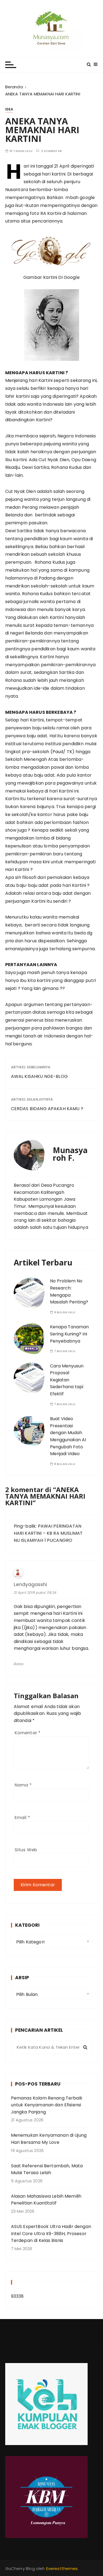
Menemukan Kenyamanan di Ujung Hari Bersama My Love (49, 2139)
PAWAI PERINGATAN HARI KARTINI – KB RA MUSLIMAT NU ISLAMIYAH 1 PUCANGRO (48, 1533)
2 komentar (51, 151)
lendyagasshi (30, 1585)
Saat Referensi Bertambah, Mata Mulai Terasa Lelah (47, 2169)
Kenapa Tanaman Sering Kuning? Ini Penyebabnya (69, 1334)
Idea (9, 109)
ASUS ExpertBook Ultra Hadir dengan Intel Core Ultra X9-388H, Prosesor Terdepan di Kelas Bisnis (51, 2233)
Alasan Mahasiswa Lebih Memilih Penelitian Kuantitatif (46, 2200)
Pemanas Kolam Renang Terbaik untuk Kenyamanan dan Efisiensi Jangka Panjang (47, 2105)
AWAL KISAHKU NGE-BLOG (39, 1076)
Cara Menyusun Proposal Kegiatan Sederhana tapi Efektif (67, 1380)
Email (22, 1818)
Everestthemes (62, 2568)
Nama (23, 1785)
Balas (19, 1664)
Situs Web (26, 1850)
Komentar (28, 1733)
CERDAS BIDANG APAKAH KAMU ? (47, 1109)
